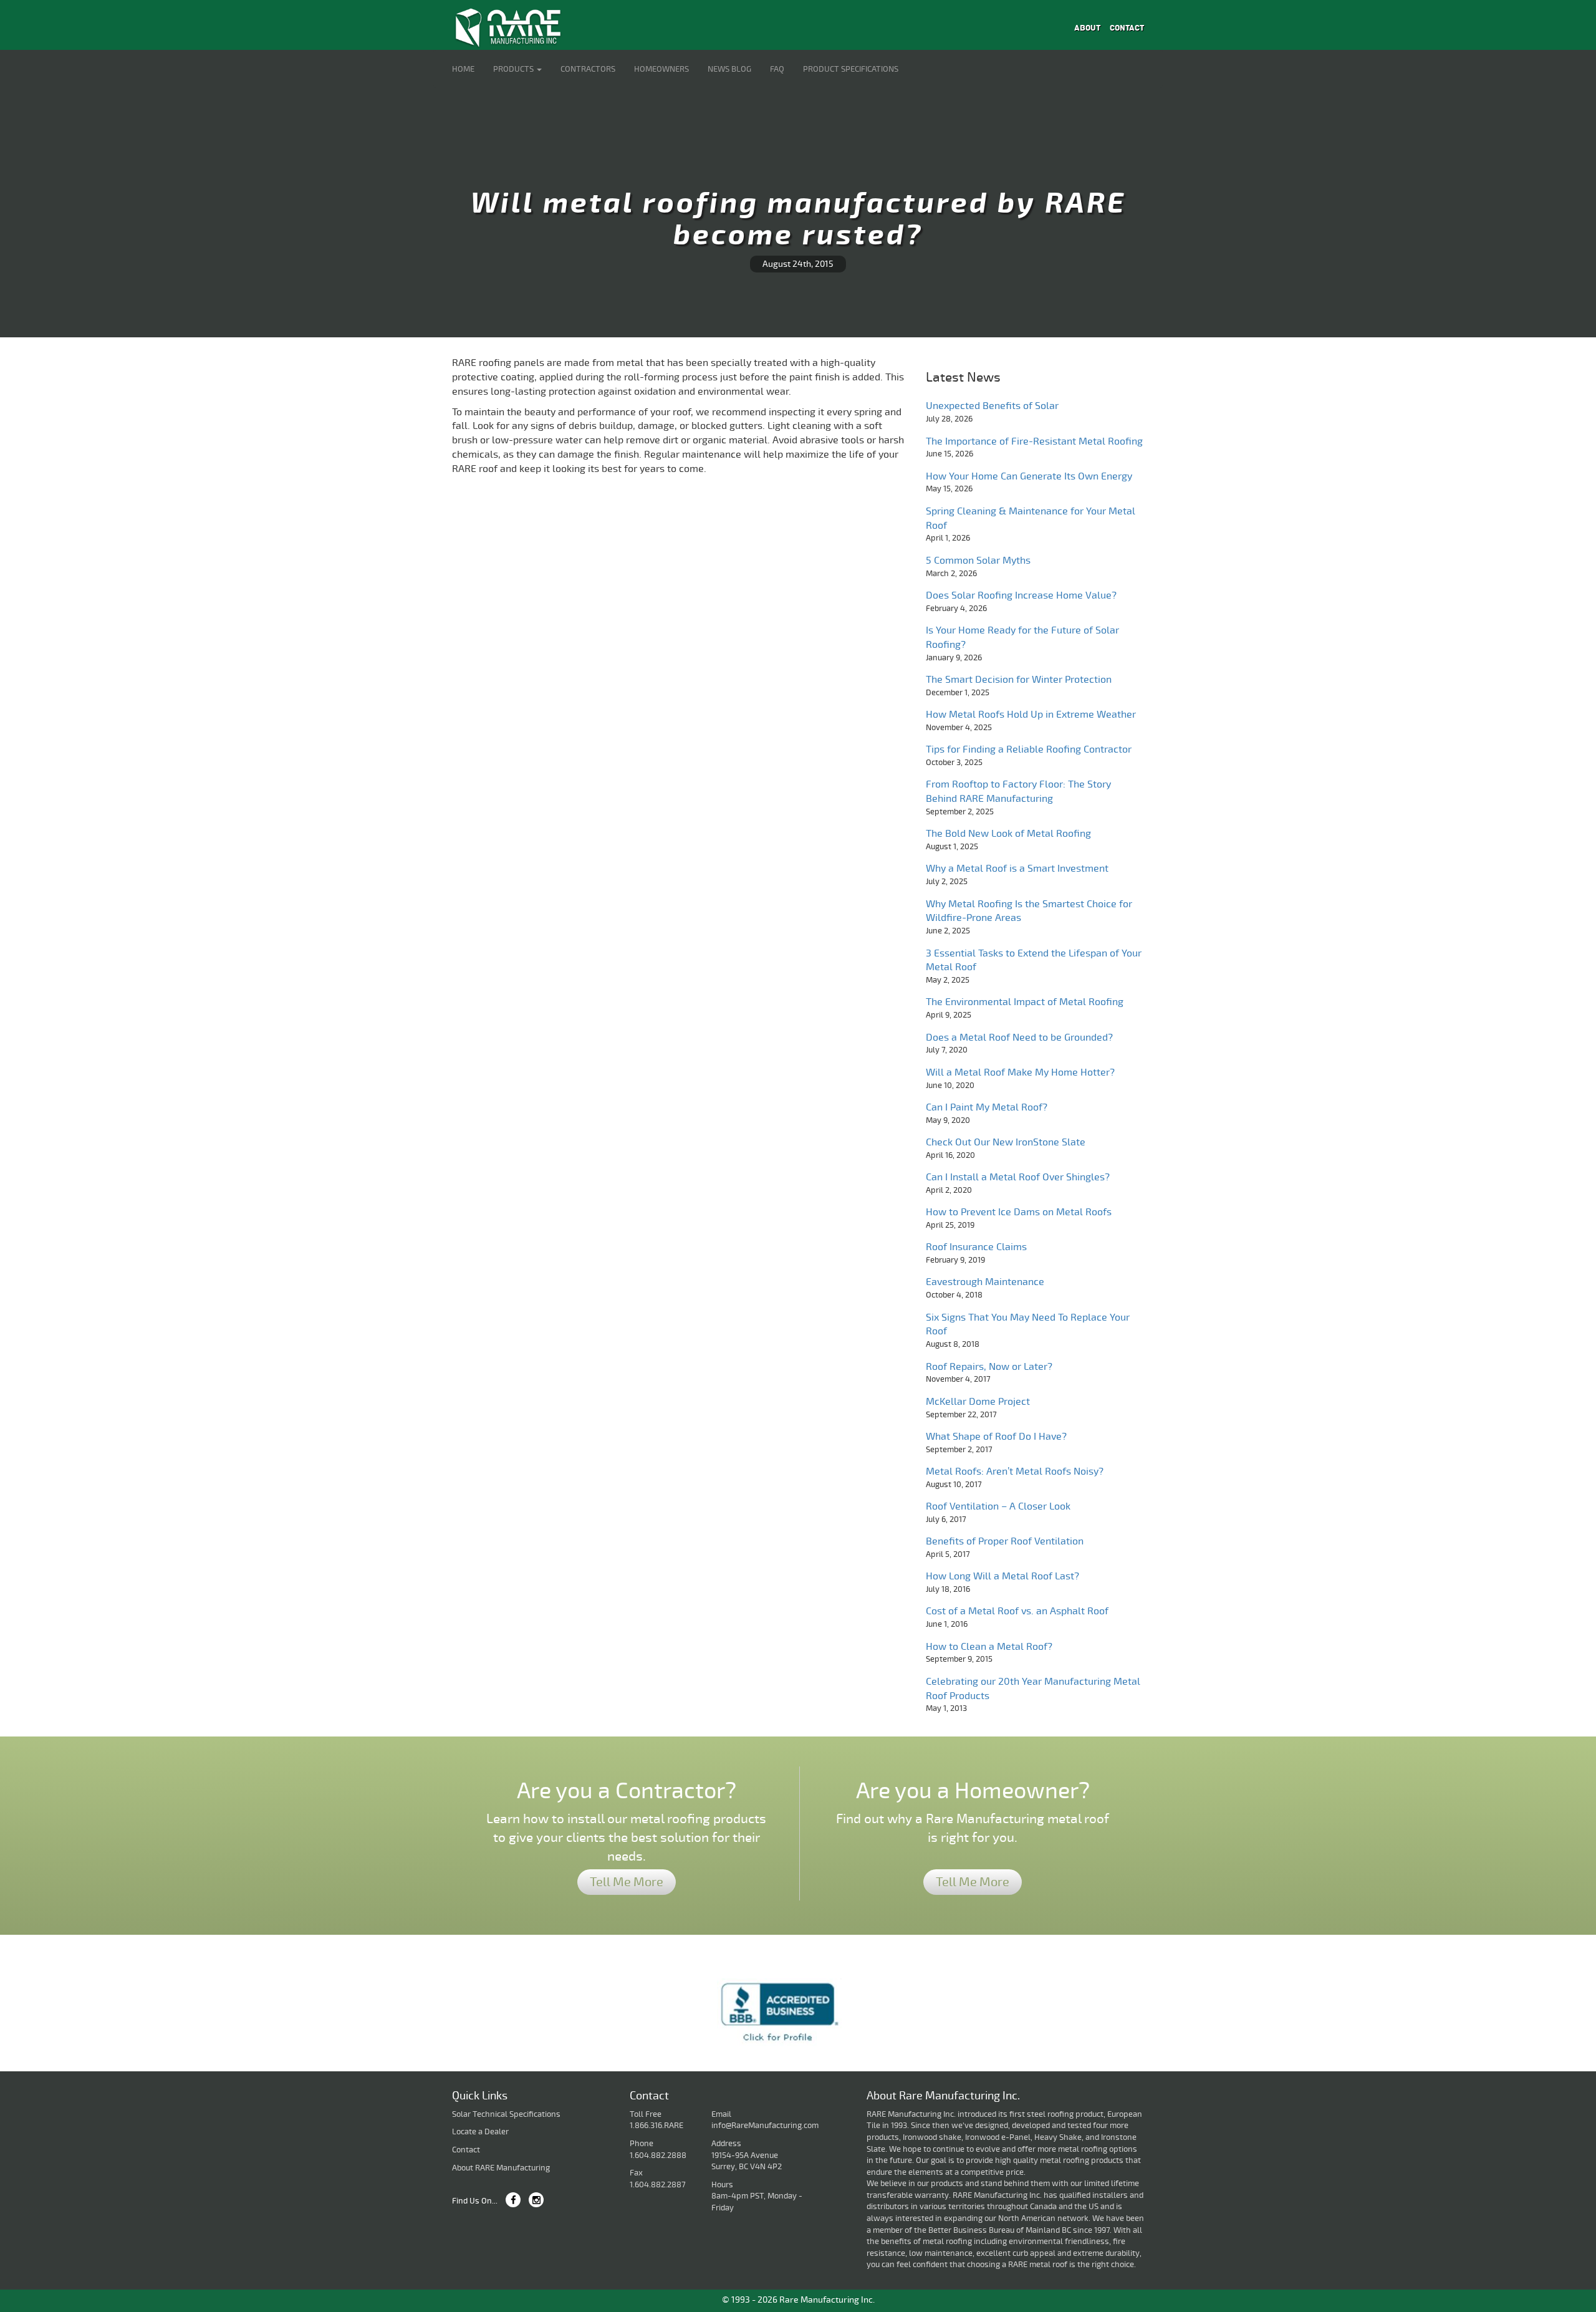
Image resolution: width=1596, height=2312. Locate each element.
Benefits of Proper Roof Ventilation (1005, 1541)
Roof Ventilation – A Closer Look (998, 1506)
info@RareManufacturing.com (765, 2126)
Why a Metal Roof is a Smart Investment (1017, 869)
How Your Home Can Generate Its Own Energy (1029, 476)
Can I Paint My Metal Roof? (987, 1107)
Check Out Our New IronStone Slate (1006, 1142)
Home (463, 69)
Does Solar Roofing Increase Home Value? (1021, 595)
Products (514, 69)
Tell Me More (627, 1882)
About (1087, 28)
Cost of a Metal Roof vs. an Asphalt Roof (1017, 1611)
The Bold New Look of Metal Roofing (1008, 834)
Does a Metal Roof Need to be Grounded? (1019, 1038)
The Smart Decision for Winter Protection (1019, 680)
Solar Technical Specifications (506, 2114)
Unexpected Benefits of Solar (992, 406)
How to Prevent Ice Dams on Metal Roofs (1019, 1212)
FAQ (777, 69)
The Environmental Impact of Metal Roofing (1025, 1002)
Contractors (588, 69)
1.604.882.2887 (658, 2185)
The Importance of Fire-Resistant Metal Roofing (1034, 441)
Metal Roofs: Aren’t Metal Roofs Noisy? (1015, 1471)
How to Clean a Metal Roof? (989, 1647)
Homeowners (661, 69)
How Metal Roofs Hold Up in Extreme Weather (1031, 715)
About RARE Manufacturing (501, 2168)
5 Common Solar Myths (978, 561)
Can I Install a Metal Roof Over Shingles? (1018, 1177)
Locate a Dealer (480, 2132)
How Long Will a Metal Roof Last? (1002, 1576)
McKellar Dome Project (978, 1402)
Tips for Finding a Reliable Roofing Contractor (1029, 749)
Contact (1127, 28)
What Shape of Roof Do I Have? (996, 1437)
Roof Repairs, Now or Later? (989, 1367)
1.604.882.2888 (658, 2155)
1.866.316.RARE (656, 2126)
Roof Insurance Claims (976, 1247)
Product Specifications (851, 69)
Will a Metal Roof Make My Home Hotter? (1020, 1072)
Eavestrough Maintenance (985, 1282)
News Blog (729, 69)
